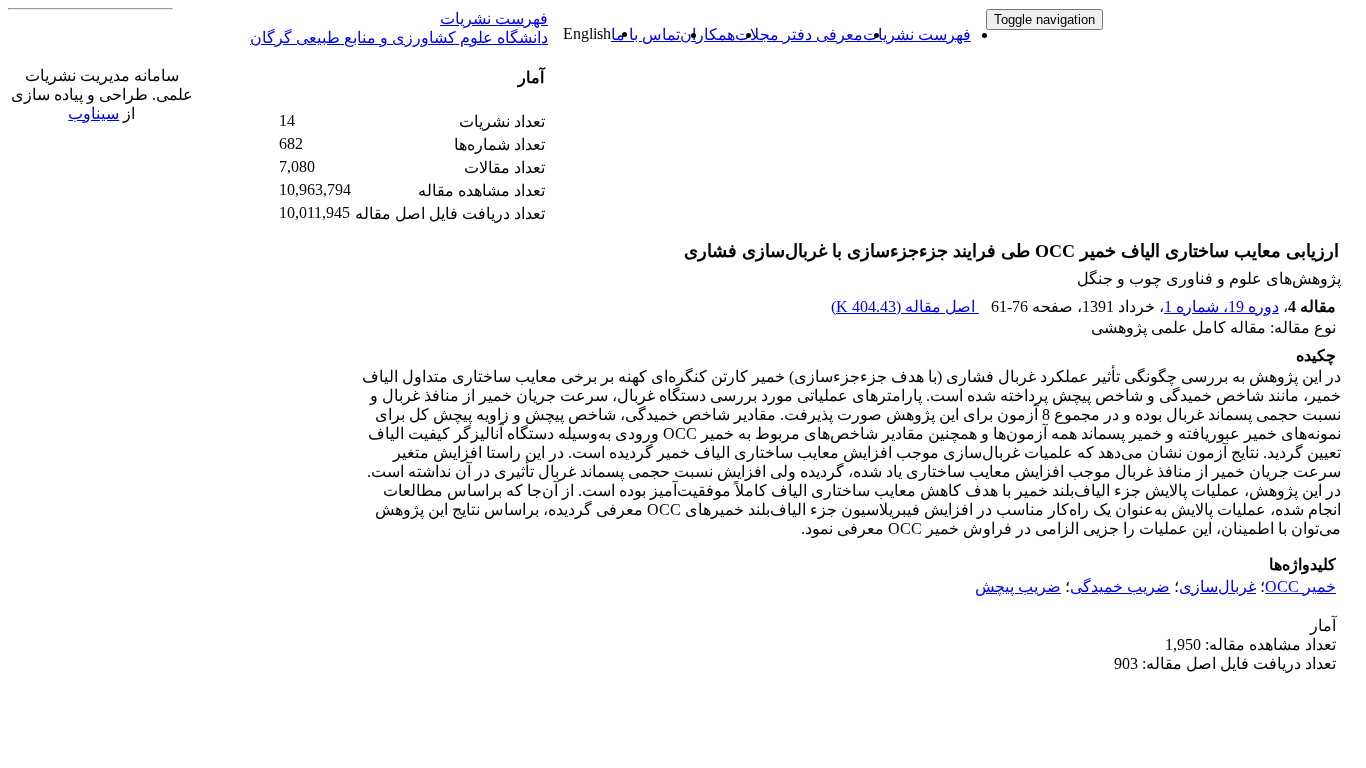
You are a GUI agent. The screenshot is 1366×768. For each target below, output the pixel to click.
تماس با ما (645, 34)
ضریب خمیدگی (1120, 586)
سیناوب (93, 113)
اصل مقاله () (905, 306)
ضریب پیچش (1018, 586)
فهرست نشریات (917, 34)
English (587, 33)
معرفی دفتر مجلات (799, 34)
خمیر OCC (1300, 586)
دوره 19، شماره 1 (1221, 306)
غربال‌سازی (1217, 586)
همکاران (707, 34)
